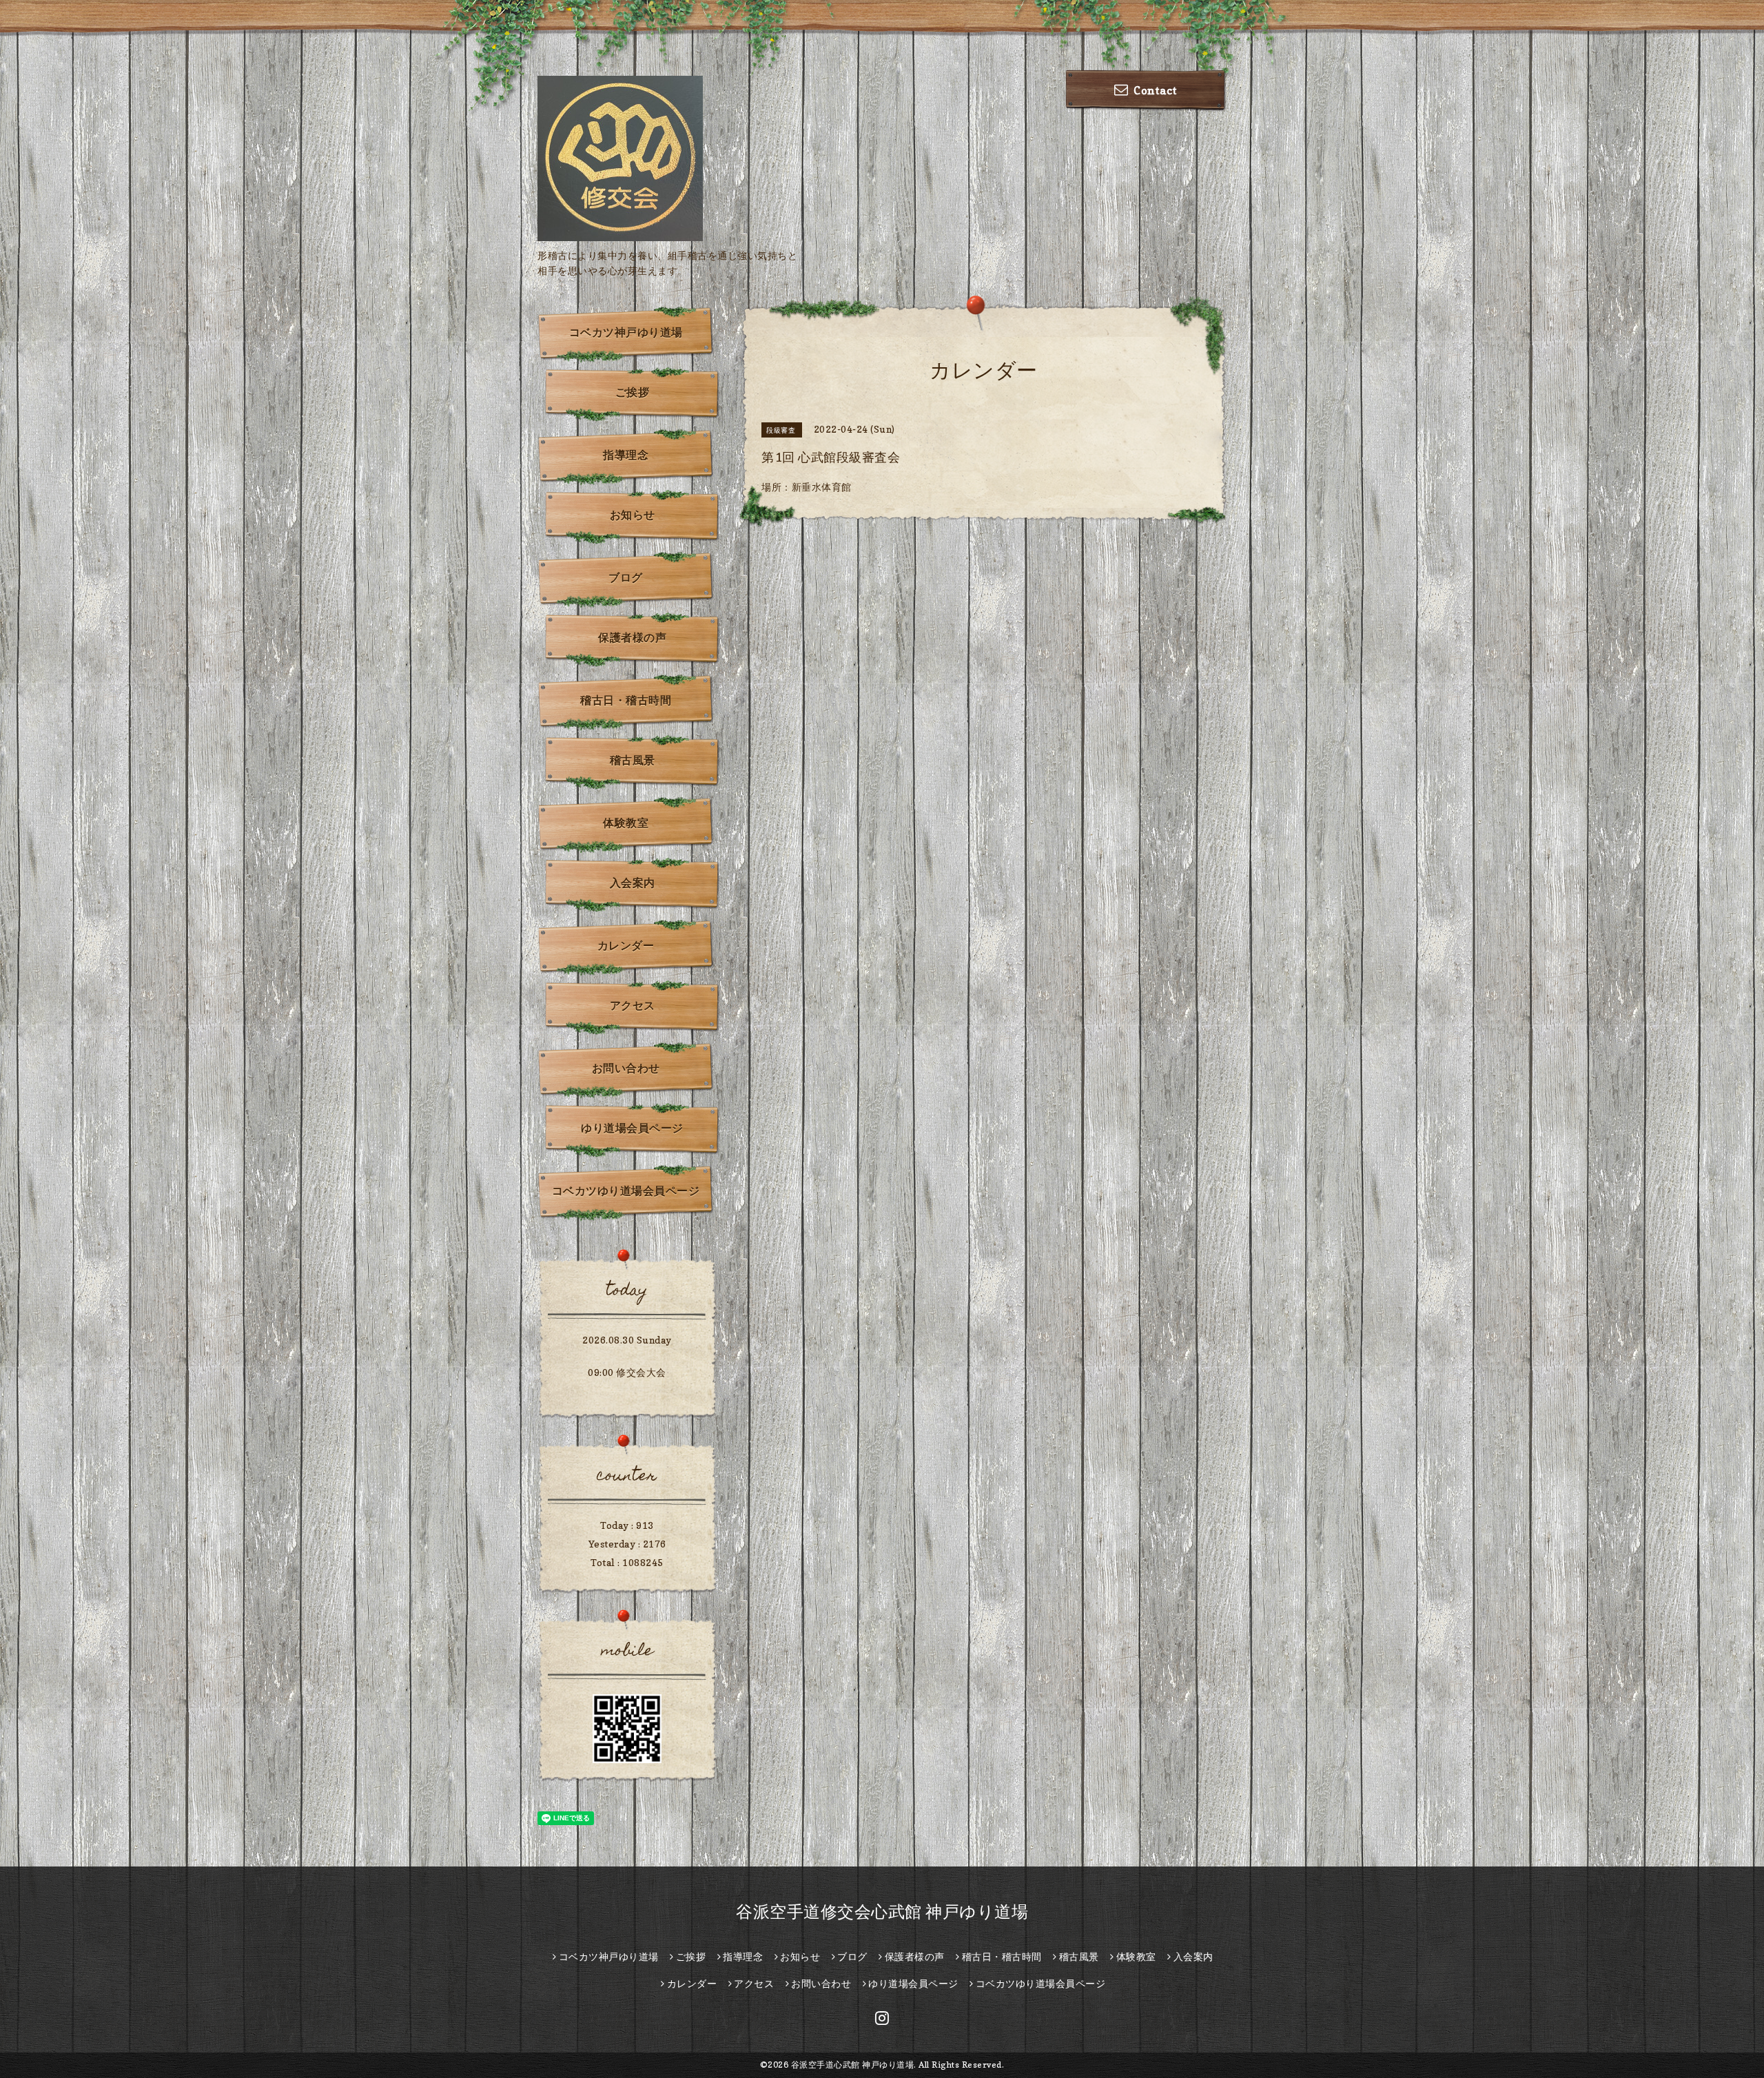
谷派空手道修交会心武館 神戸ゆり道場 (882, 1912)
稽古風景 (633, 760)
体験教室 (626, 823)
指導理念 (626, 455)
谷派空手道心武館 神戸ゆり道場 (853, 2065)
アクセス (633, 1005)
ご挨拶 (633, 392)
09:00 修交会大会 (627, 1372)
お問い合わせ (626, 1068)
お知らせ (633, 515)
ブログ (626, 577)
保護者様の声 (632, 637)
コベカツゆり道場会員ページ (626, 1191)
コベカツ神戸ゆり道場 (626, 332)
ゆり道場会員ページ (632, 1128)
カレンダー (626, 945)
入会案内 (633, 883)
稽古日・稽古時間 (626, 700)
